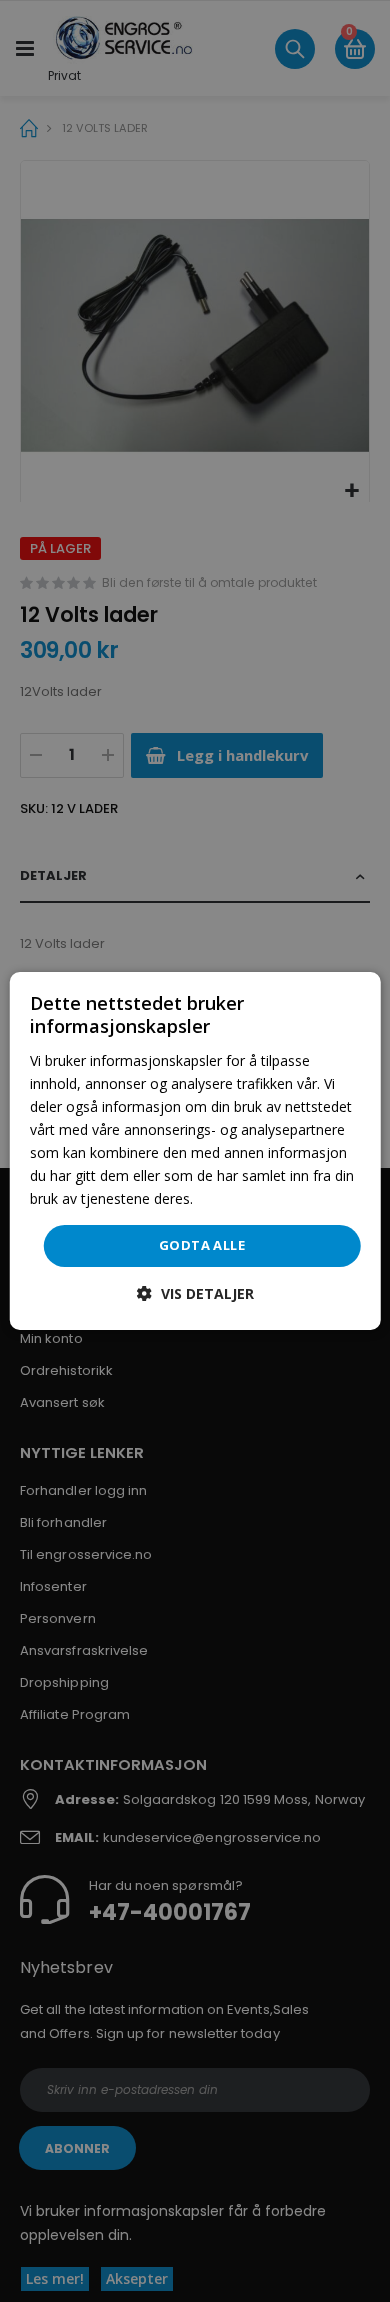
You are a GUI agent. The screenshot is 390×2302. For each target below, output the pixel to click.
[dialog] (195, 1151)
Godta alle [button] (202, 1245)
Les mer (223, 1198)
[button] (195, 1293)
